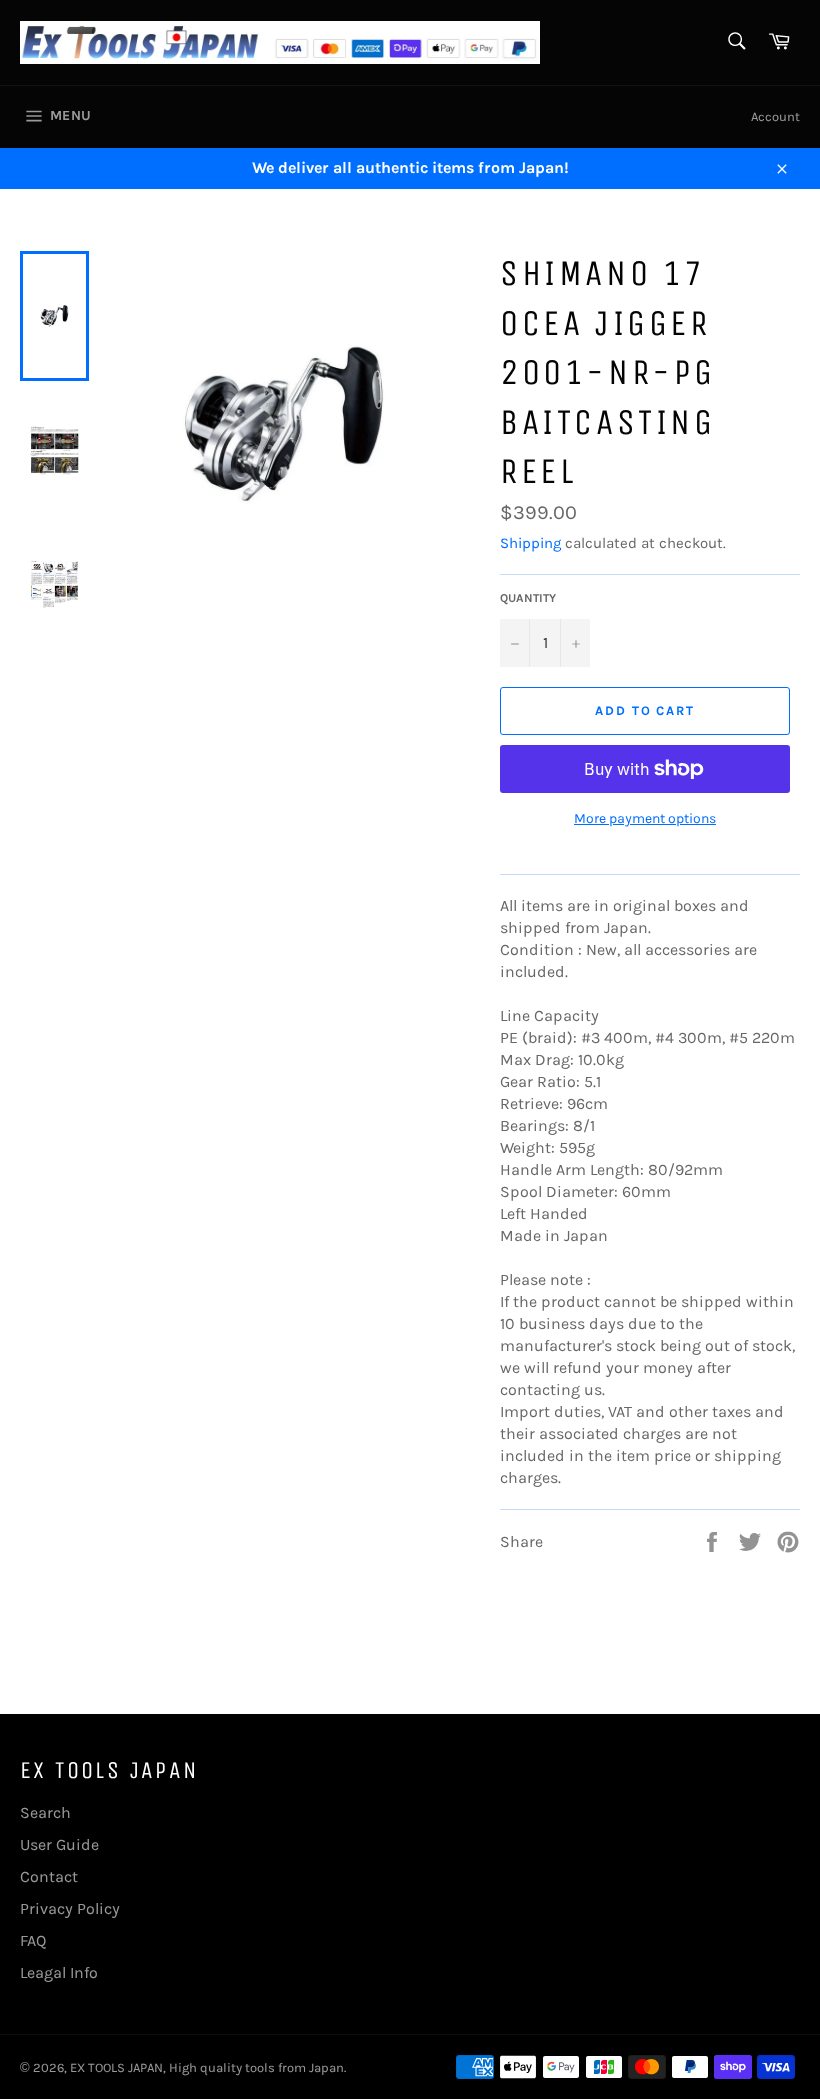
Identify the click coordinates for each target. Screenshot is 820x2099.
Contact (49, 1876)
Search (45, 1812)
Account (775, 116)
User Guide (59, 1844)
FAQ (33, 1940)
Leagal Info (59, 1972)
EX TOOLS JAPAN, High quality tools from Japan (207, 2067)
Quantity (528, 598)
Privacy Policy (70, 1908)
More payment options (645, 818)
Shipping (530, 543)
